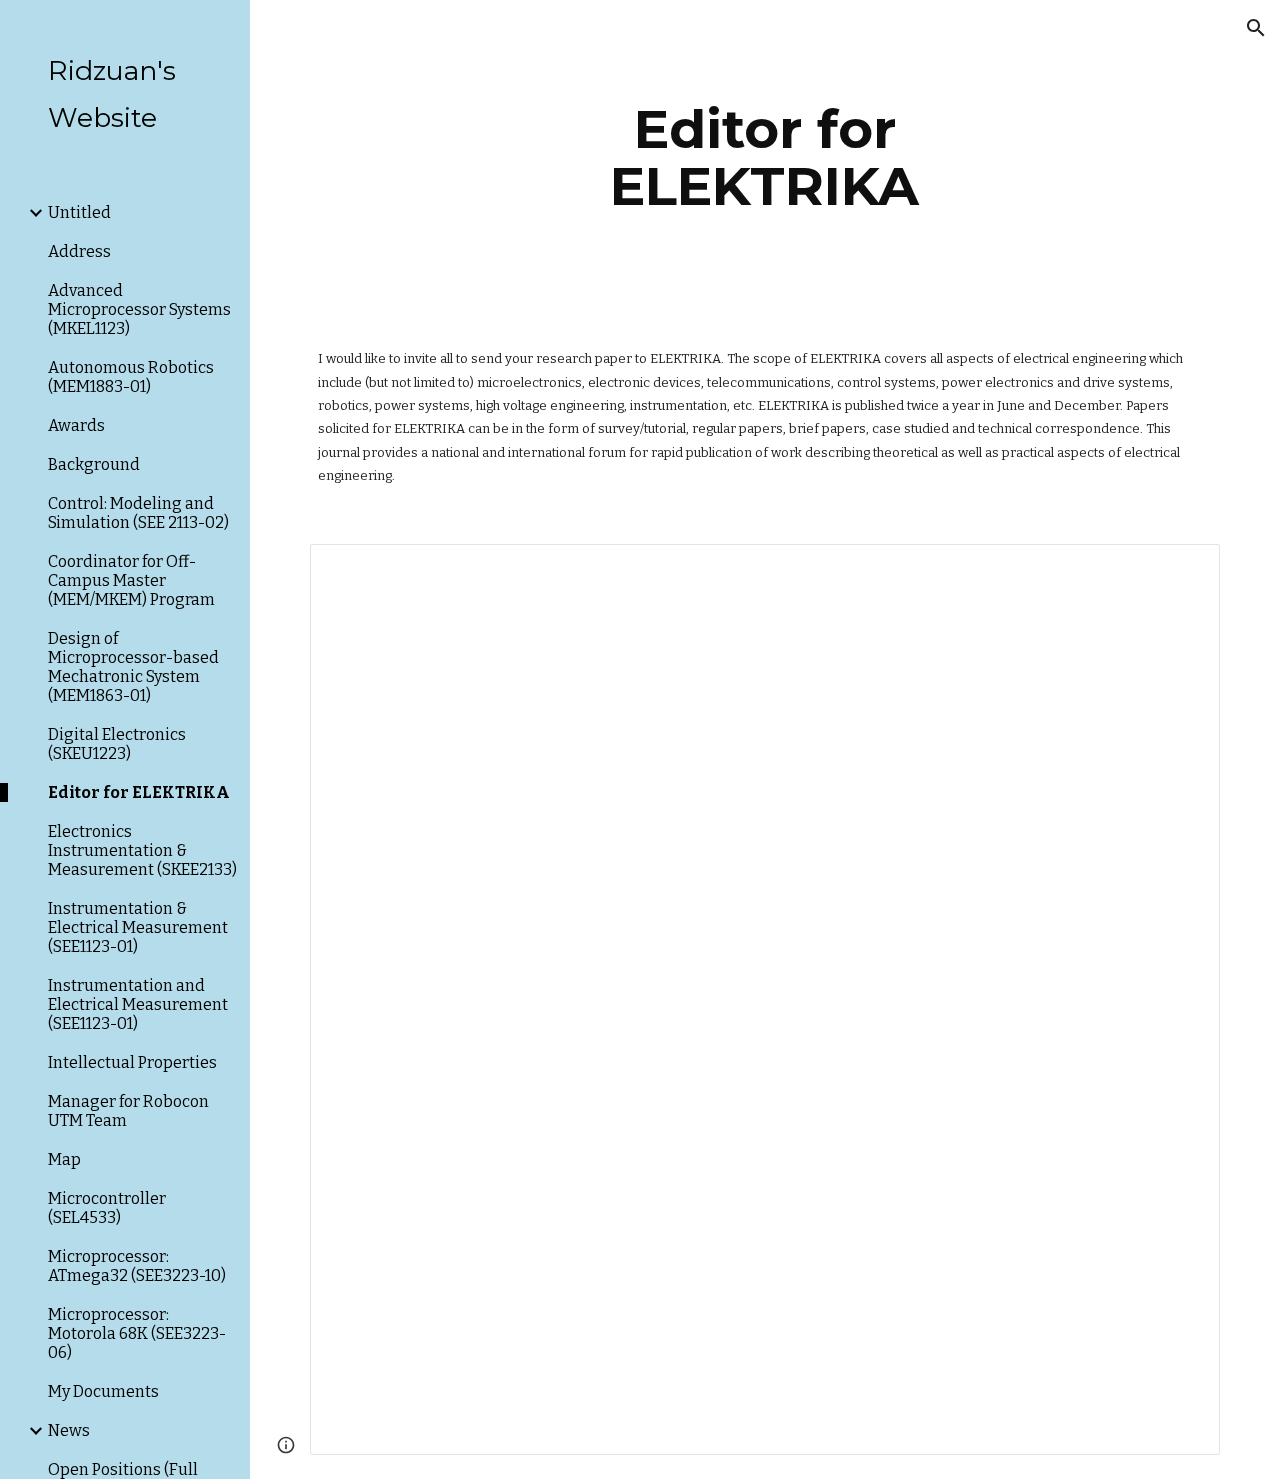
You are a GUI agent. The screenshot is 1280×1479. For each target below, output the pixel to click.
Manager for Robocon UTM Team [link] (128, 1111)
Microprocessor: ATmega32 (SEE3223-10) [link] (137, 1266)
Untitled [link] (79, 212)
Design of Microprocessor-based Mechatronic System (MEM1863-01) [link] (133, 667)
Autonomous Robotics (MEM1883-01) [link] (131, 377)
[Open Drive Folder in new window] (1182, 570)
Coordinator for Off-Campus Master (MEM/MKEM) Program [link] (131, 580)
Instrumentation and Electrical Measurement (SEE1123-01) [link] (138, 1004)
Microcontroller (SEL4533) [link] (107, 1208)
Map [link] (64, 1159)
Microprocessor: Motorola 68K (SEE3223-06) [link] (137, 1333)
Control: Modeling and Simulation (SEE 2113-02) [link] (138, 513)
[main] (764, 157)
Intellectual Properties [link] (132, 1062)
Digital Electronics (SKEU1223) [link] (117, 744)
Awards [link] (76, 425)
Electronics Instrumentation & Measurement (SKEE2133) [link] (142, 850)
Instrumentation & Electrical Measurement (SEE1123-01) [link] (138, 927)
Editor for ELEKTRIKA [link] (139, 792)
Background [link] (94, 464)
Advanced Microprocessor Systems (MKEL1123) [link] (139, 309)
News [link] (69, 1430)
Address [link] (79, 251)
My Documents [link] (103, 1391)
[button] (1256, 28)
